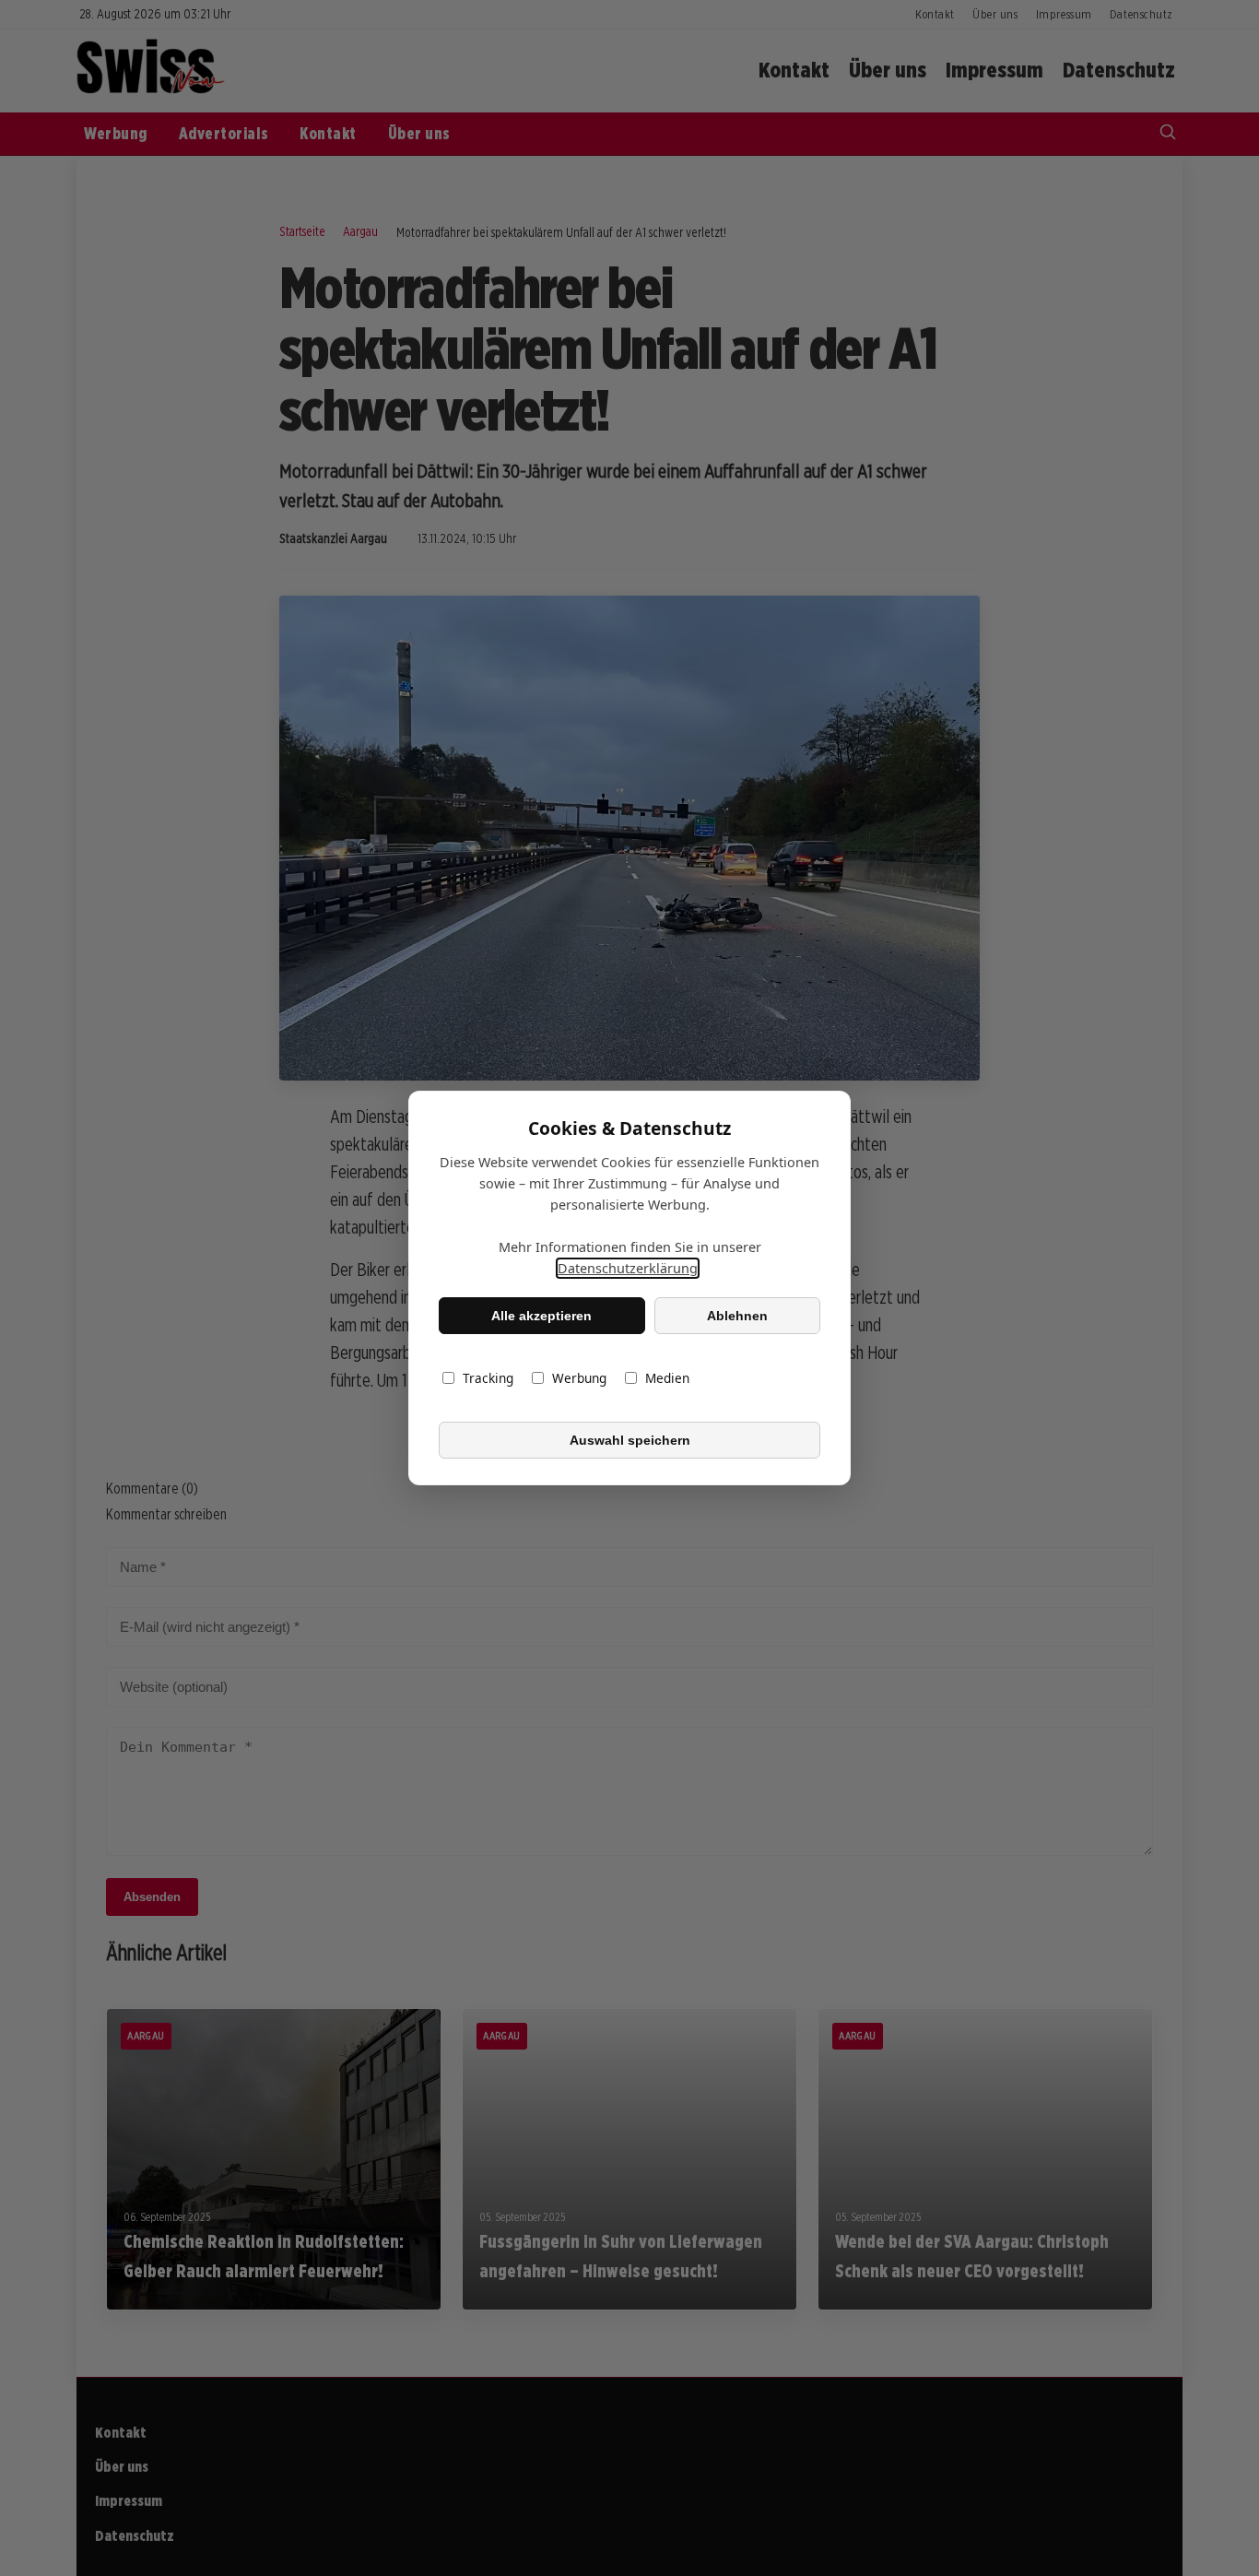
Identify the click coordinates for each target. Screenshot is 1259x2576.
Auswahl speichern (630, 1440)
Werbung (579, 1378)
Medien (667, 1378)
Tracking (488, 1378)
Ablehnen (737, 1316)
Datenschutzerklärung (628, 1268)
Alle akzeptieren (541, 1316)
